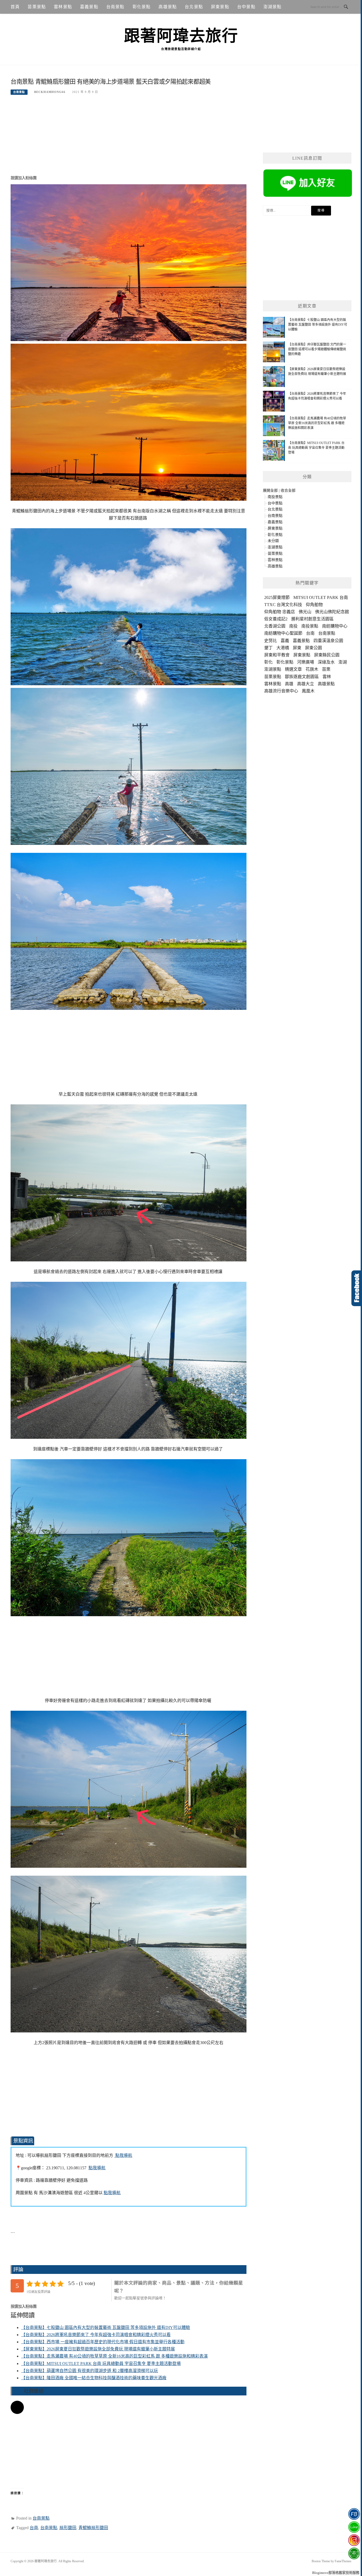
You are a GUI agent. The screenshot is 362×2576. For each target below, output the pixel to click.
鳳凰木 (308, 691)
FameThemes (343, 2561)
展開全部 (270, 490)
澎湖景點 (273, 7)
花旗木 (312, 669)
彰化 (268, 662)
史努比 (271, 641)
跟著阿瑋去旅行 (181, 36)
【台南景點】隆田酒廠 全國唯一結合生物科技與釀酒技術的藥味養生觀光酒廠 (94, 2378)
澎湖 (343, 662)
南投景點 (275, 497)
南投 (293, 626)
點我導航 (123, 2155)
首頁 (15, 7)
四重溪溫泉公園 (328, 641)
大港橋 (283, 648)
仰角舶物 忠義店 (280, 612)
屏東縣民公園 (327, 655)
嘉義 (285, 641)
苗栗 (326, 669)
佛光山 (305, 612)
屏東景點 (220, 7)
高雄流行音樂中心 (281, 691)
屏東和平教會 (277, 655)
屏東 (297, 648)
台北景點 (194, 7)
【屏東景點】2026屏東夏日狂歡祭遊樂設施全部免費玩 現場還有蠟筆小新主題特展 (98, 2349)
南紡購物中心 (335, 626)
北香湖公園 (275, 626)
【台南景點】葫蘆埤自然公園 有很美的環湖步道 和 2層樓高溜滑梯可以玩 (90, 2371)
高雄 (289, 684)
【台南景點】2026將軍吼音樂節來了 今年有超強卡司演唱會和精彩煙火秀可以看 (96, 2335)
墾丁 (268, 648)
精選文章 (293, 669)
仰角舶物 (314, 605)
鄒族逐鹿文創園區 (302, 677)
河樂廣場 (306, 662)
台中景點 (246, 7)
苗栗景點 (37, 7)
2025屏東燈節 (277, 597)
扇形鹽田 (68, 2528)
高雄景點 (168, 7)
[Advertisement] (129, 138)
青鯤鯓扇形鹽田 (93, 2528)
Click (357, 1288)
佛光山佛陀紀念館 (332, 612)
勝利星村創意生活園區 (312, 619)
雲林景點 (63, 7)
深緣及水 (326, 662)
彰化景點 (142, 7)
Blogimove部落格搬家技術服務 (336, 2573)
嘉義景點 (89, 7)
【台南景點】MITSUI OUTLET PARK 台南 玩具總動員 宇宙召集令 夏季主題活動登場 (101, 2364)
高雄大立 (306, 684)
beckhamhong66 (50, 92)
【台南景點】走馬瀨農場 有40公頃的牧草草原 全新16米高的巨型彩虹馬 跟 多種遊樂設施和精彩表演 (114, 2356)
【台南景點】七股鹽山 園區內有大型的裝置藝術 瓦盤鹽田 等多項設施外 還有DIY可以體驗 (106, 2328)
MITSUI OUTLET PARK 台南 (321, 597)
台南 (34, 2528)
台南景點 (115, 7)
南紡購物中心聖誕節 (283, 633)
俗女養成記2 (276, 619)
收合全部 (288, 490)
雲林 (327, 677)
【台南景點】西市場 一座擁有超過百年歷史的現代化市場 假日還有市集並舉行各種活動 (103, 2342)
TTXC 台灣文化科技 (283, 605)
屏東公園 (314, 648)
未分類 (273, 541)
